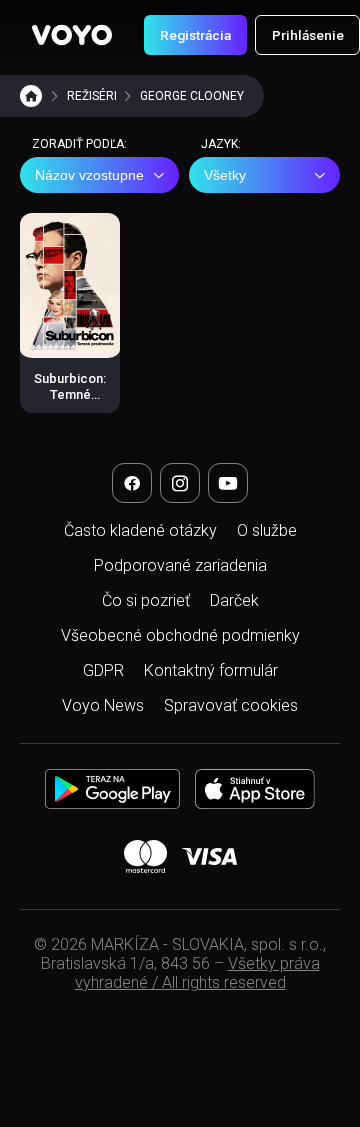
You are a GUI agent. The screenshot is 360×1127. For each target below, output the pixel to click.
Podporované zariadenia (180, 565)
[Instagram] (180, 483)
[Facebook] (132, 483)
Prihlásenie (308, 35)
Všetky (225, 175)
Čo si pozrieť (146, 600)
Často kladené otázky (140, 530)
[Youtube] (228, 483)
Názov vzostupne (89, 175)
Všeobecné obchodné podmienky (180, 635)
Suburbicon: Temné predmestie (70, 395)
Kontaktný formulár (211, 670)
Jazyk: (221, 144)
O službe (267, 530)
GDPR (103, 670)
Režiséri (92, 96)
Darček (234, 600)
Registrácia (195, 35)
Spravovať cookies (231, 705)
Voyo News (103, 705)
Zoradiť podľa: (79, 144)
